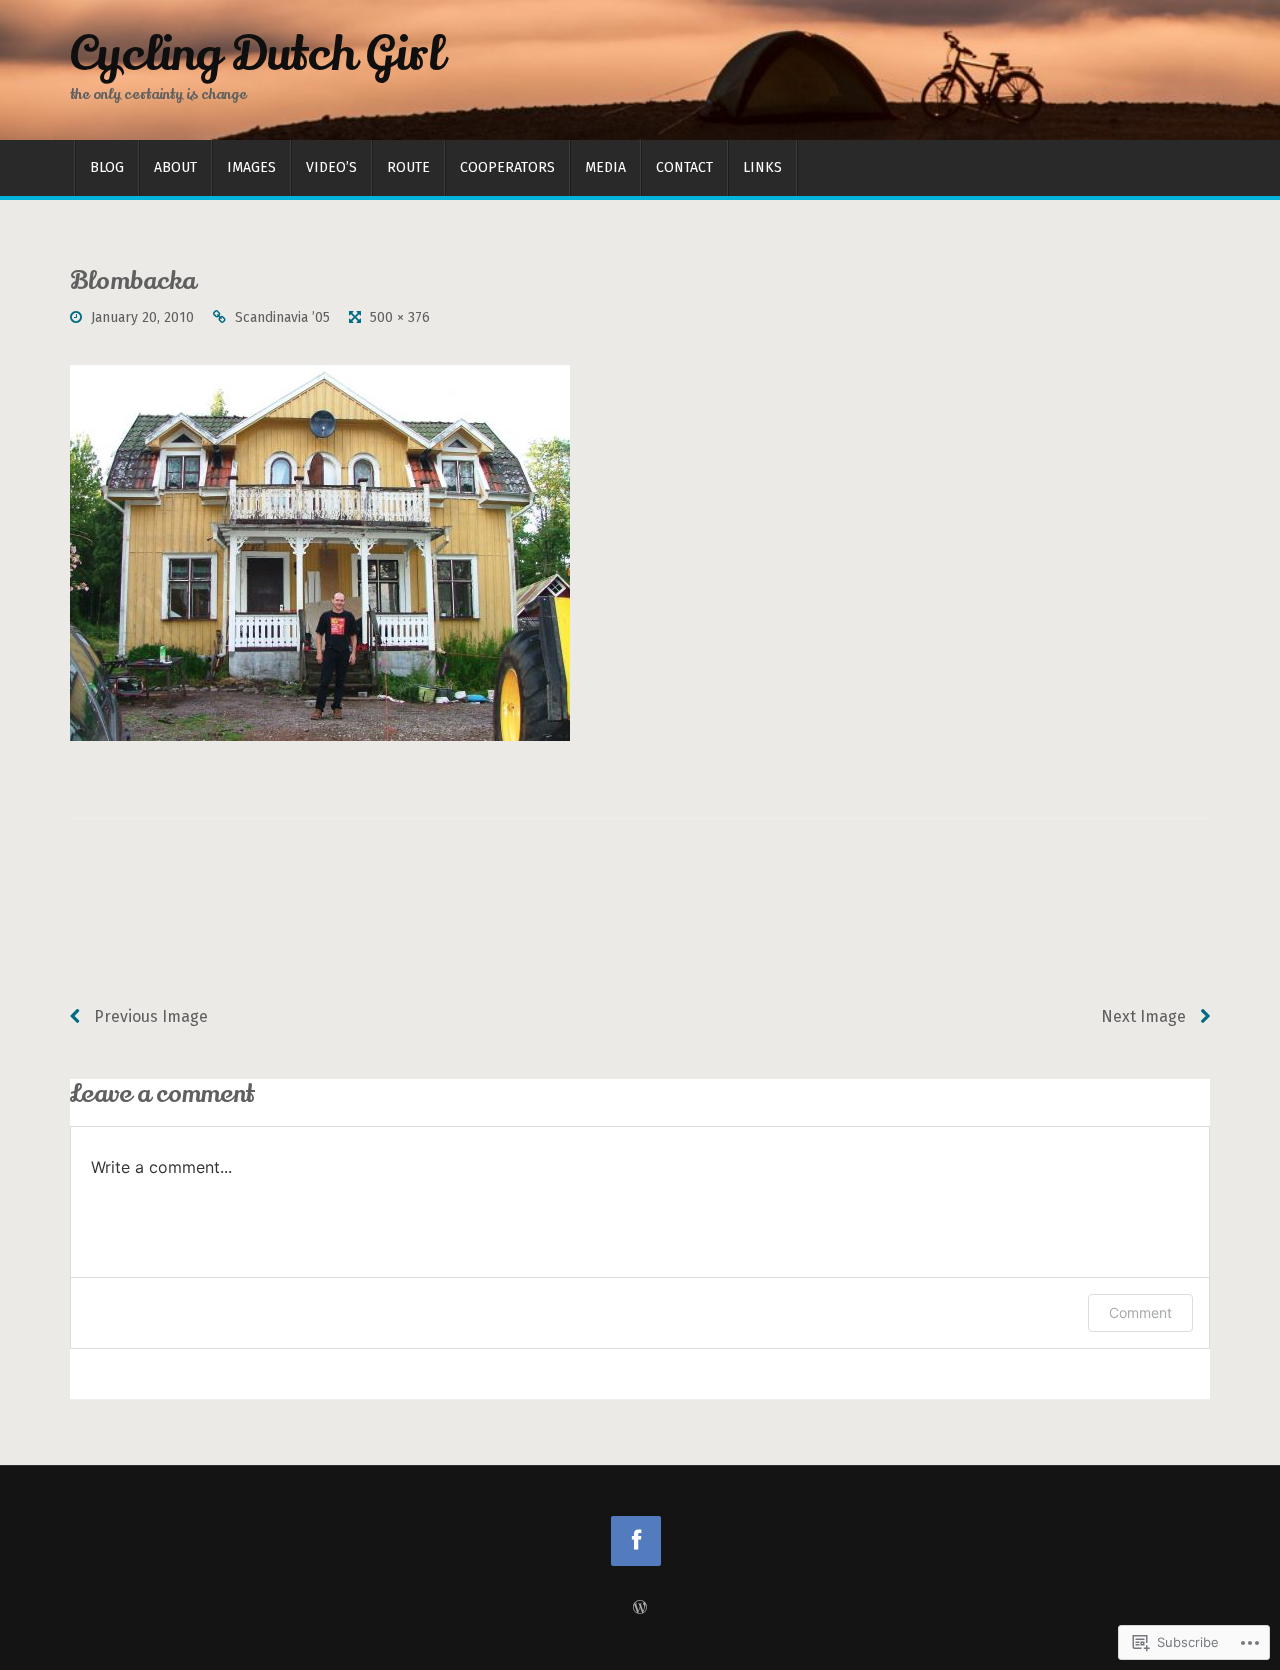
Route (408, 167)
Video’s (331, 167)
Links (762, 167)
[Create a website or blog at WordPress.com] (640, 1608)
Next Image (1145, 1016)
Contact (684, 167)
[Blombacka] (320, 552)
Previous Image (149, 1016)
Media (605, 167)
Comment (1140, 1312)
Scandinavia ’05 (282, 317)
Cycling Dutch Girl (256, 54)
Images (251, 167)
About (175, 167)
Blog (107, 167)
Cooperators (507, 167)
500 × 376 (400, 317)
